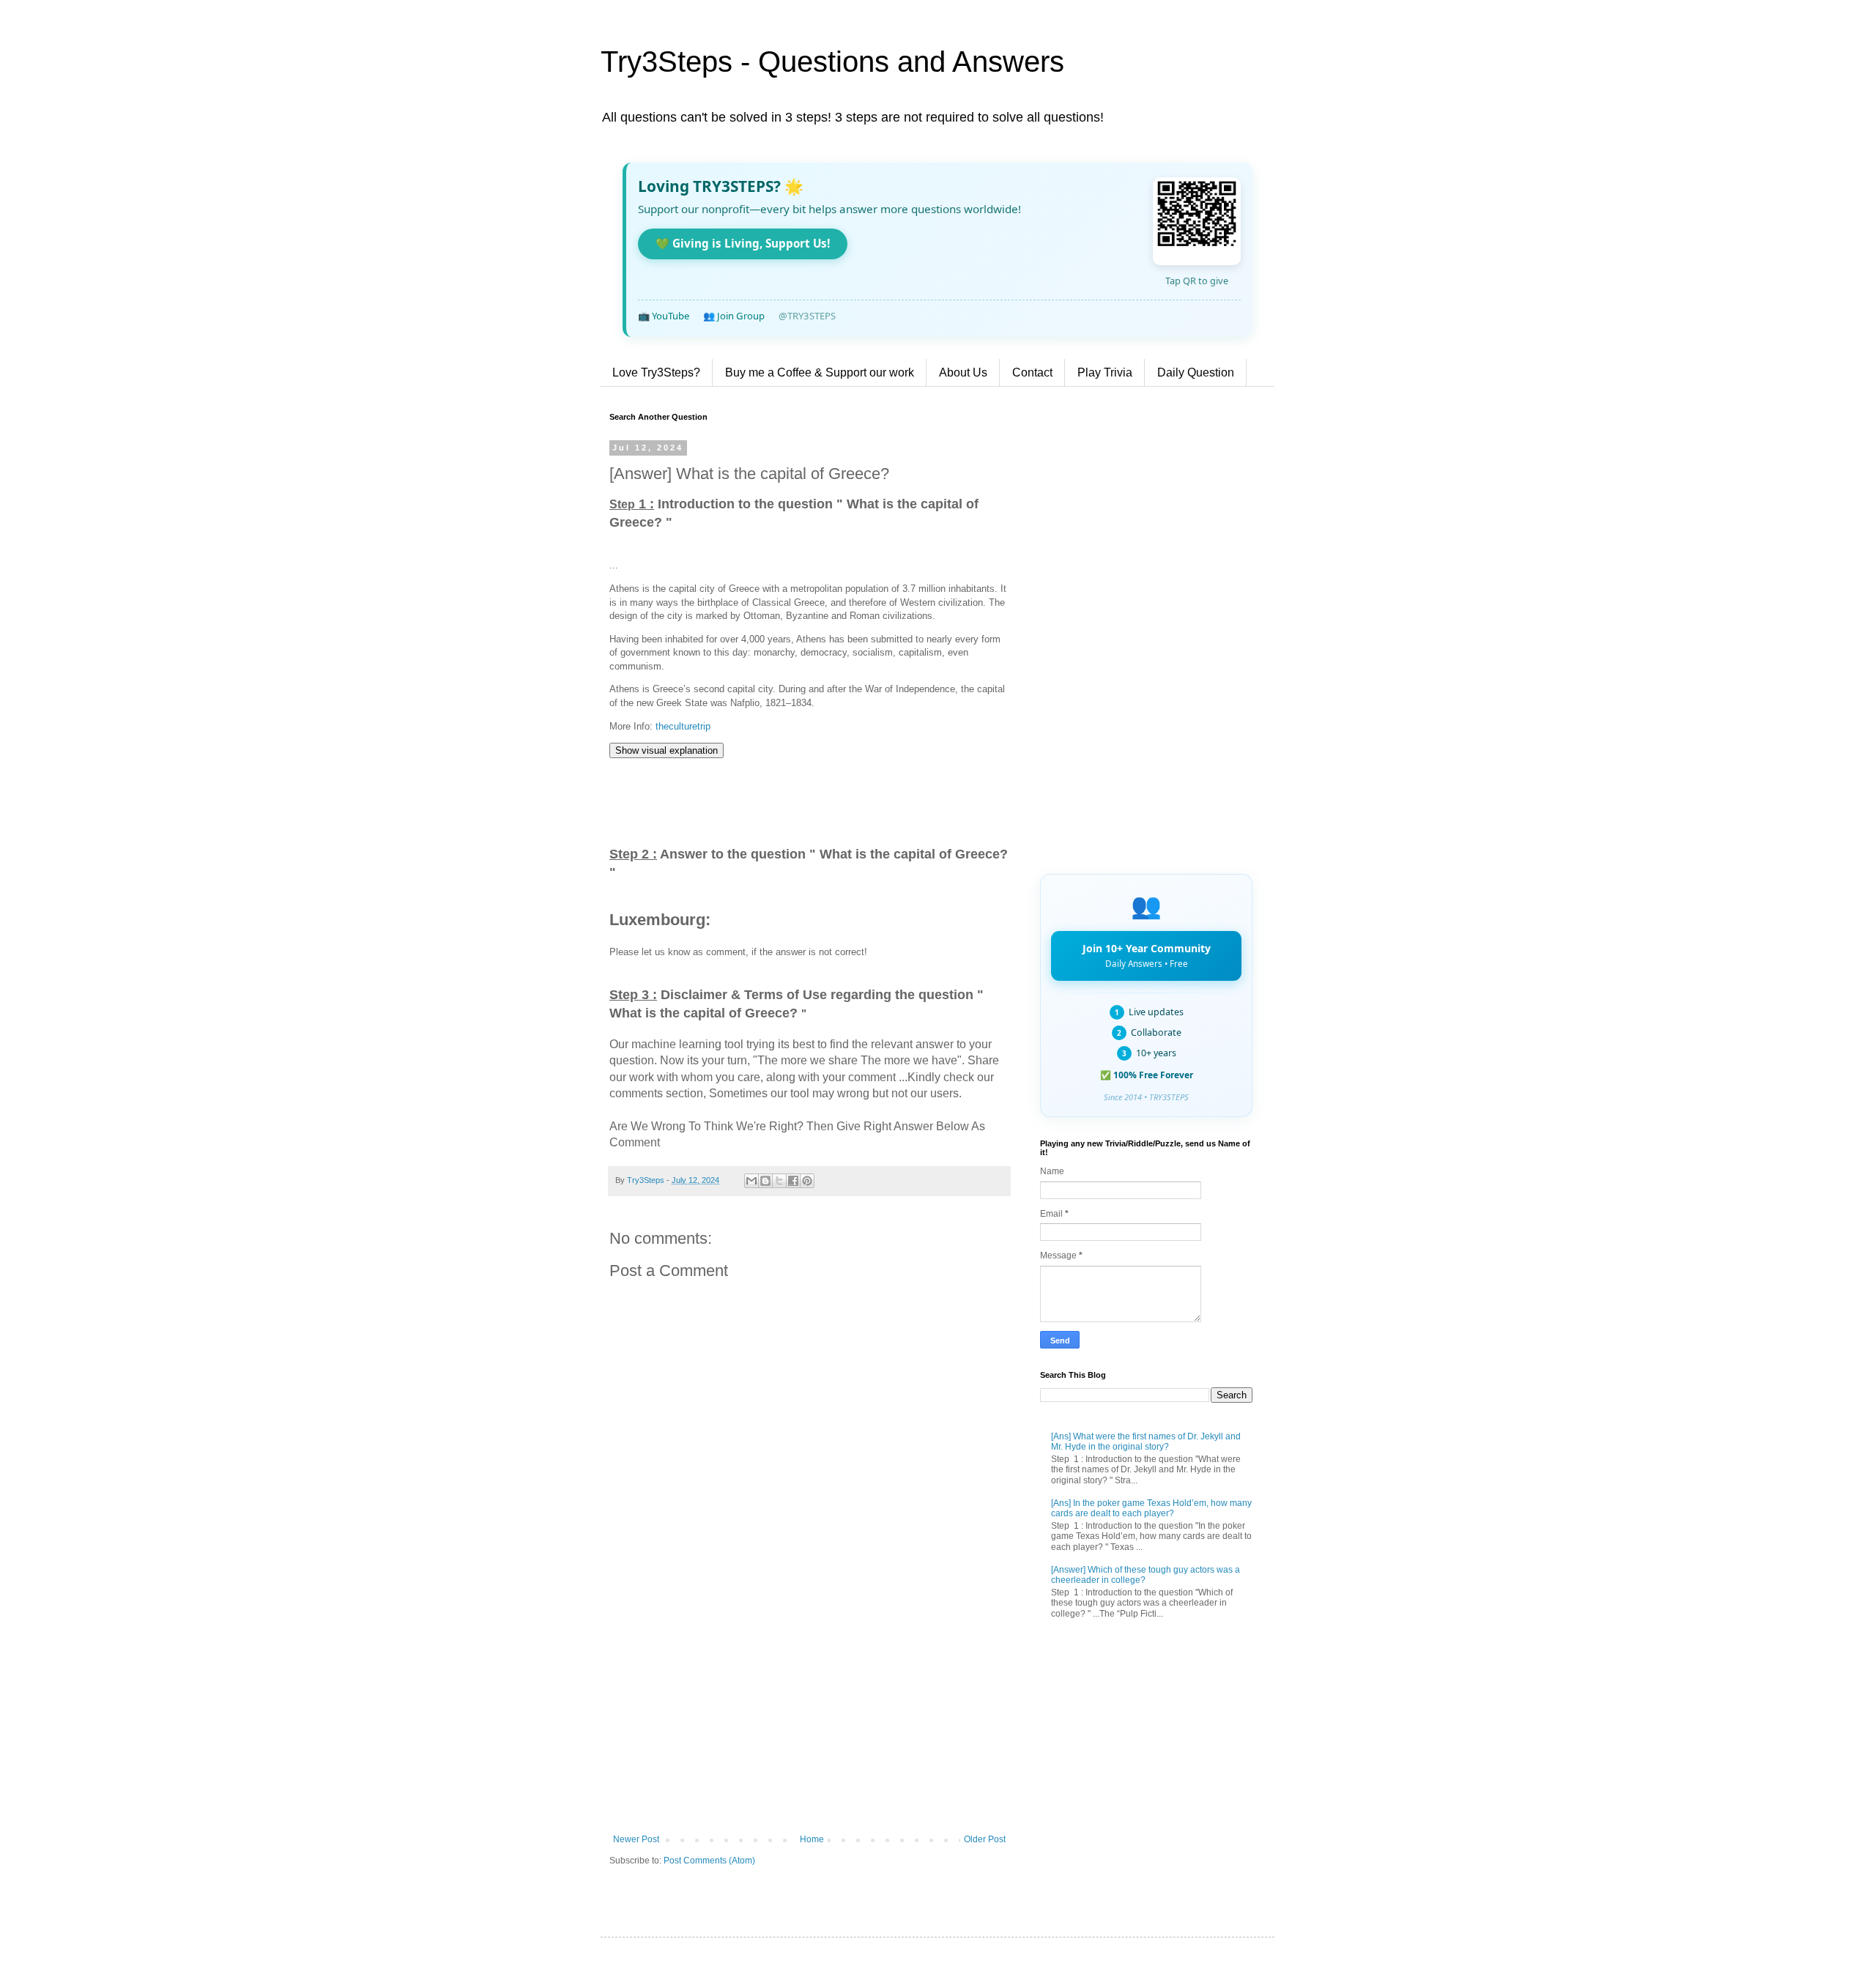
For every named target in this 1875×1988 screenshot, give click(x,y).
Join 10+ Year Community (1147, 955)
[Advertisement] (809, 1713)
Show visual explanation (667, 750)
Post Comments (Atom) (709, 1861)
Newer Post (636, 1839)
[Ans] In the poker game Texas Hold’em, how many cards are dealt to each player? (1151, 1508)
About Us (963, 372)
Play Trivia (1105, 372)
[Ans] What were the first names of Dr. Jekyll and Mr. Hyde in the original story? (1146, 1442)
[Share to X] (779, 1181)
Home (812, 1839)
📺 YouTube (664, 316)
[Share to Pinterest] (807, 1181)
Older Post (985, 1839)
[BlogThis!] (765, 1181)
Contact (1032, 372)
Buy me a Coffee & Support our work (820, 372)
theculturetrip (683, 726)
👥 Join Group (734, 316)
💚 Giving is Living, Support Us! (743, 243)
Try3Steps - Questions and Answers (832, 62)
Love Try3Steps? (656, 372)
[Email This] (751, 1181)
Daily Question (1196, 372)
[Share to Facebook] (793, 1181)
